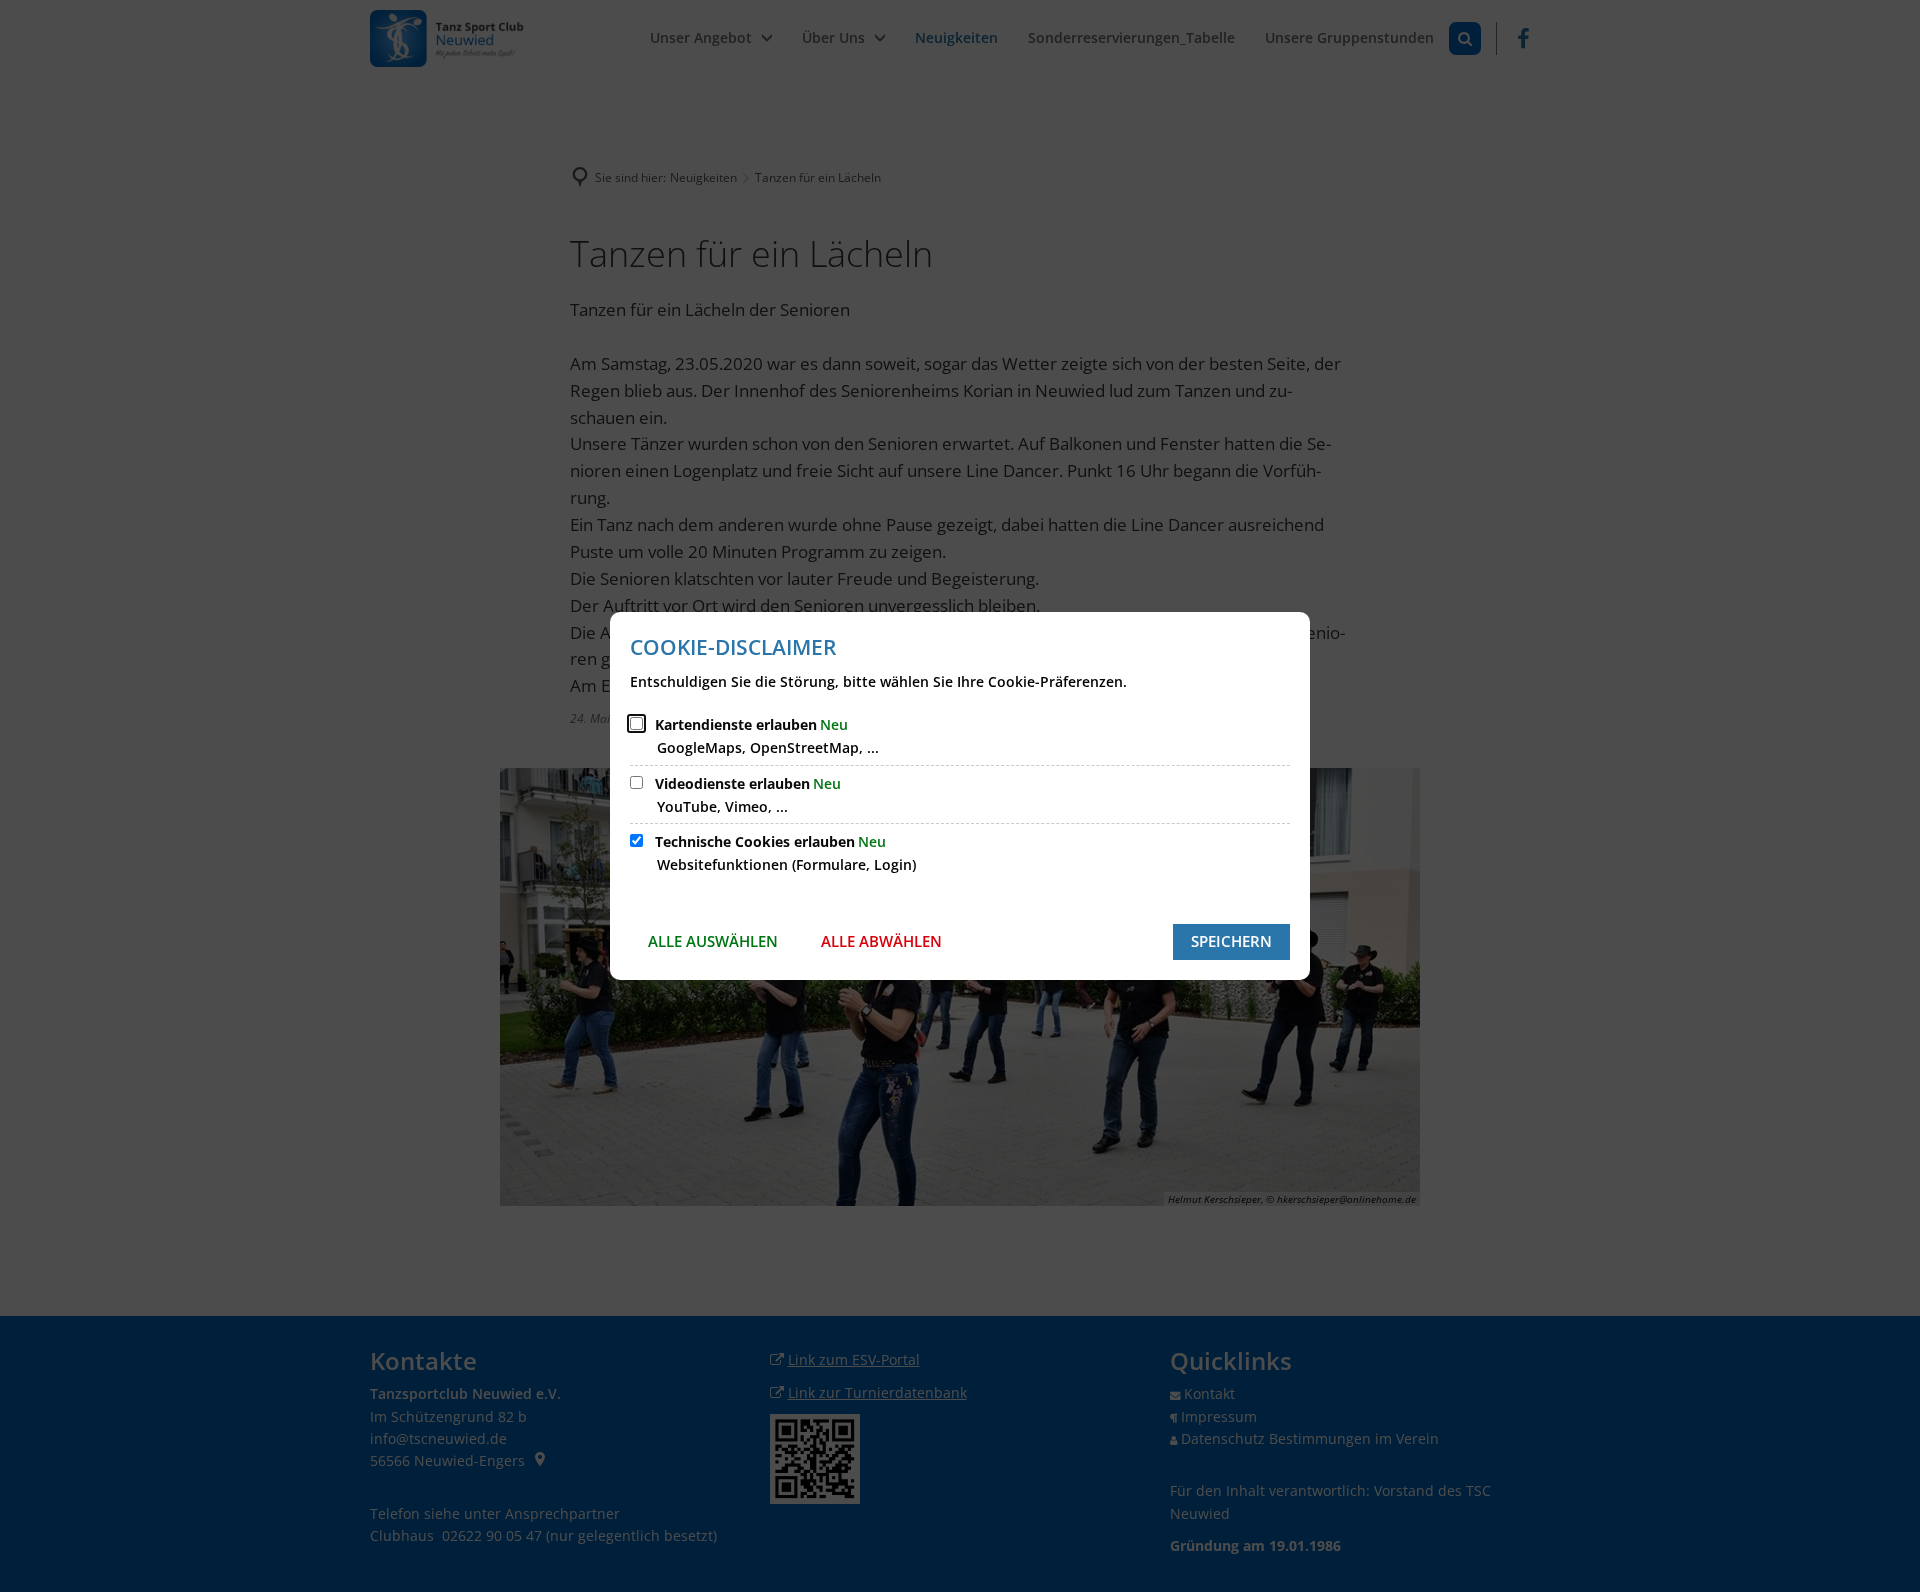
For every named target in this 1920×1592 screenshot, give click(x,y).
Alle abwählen (881, 941)
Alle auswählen (713, 941)
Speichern (1231, 941)
